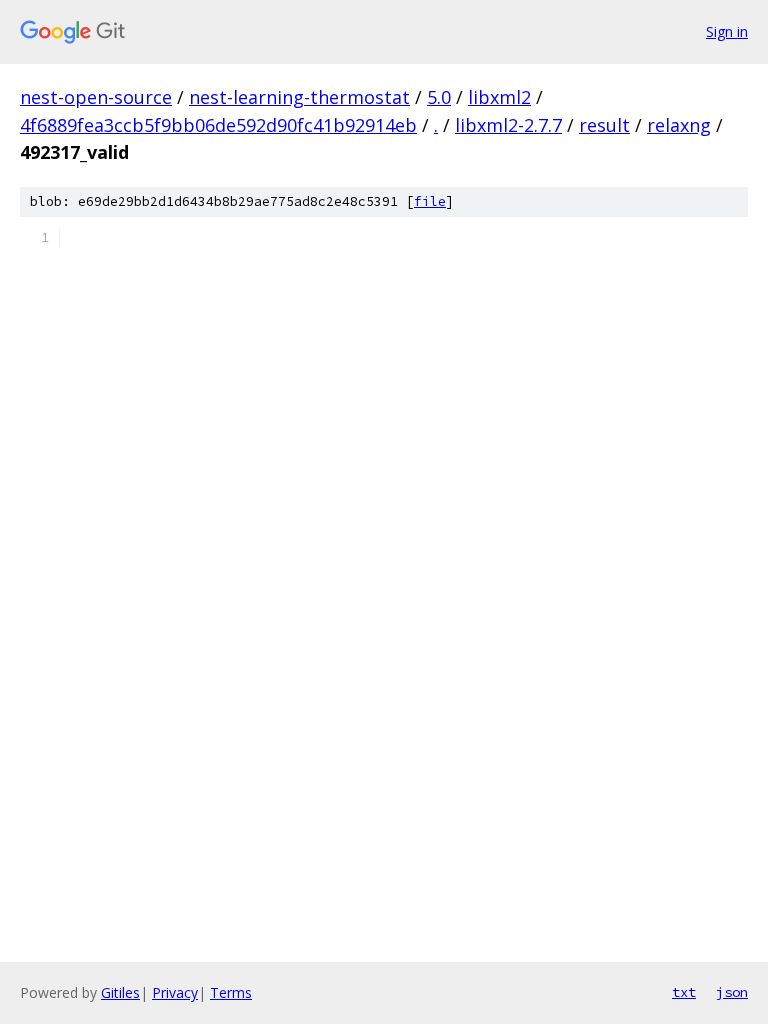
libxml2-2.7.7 (508, 125)
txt (684, 992)
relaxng (679, 125)
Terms (231, 992)
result (604, 125)
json (732, 992)
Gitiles (120, 992)
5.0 (439, 97)
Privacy (175, 992)
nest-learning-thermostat (299, 97)
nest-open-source (96, 97)
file (430, 201)
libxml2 (499, 97)
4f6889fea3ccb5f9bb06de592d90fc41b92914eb (218, 125)
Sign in (727, 31)
